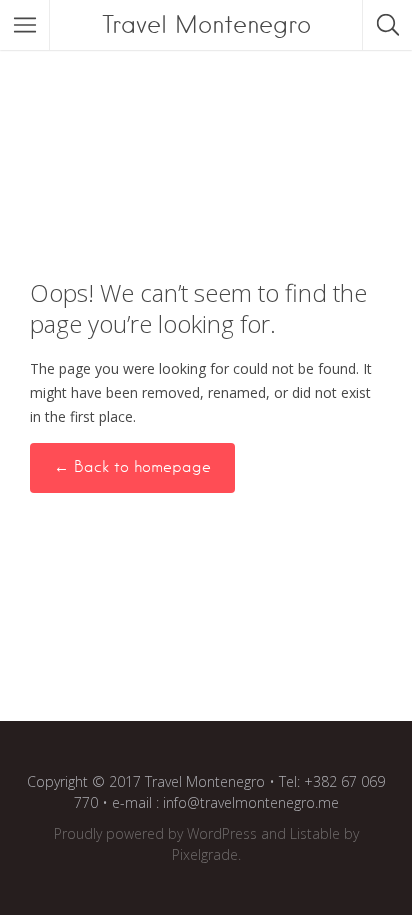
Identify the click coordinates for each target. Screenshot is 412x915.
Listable (315, 833)
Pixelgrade (205, 854)
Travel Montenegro (206, 24)
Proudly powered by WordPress (155, 833)
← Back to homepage (132, 467)
